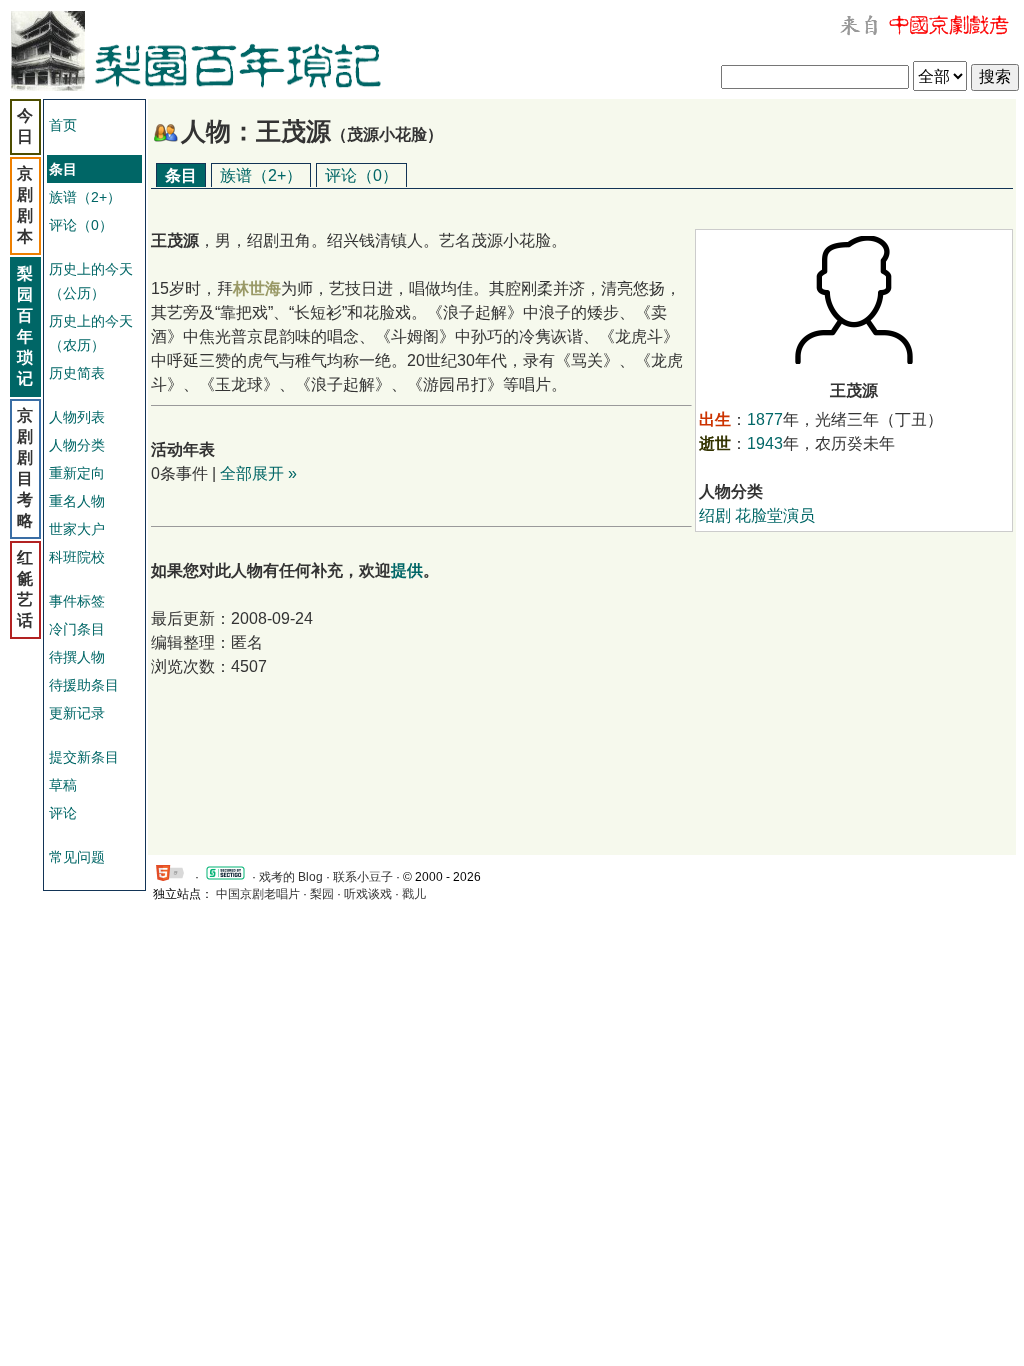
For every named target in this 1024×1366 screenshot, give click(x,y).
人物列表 (77, 417)
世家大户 (77, 529)
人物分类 (77, 445)
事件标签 (77, 601)
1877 (765, 419)
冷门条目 (77, 629)
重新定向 (77, 473)
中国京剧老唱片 (258, 894)
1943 (765, 443)
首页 (63, 125)
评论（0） (81, 225)
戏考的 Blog (291, 877)
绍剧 (715, 515)
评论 (63, 813)
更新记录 (77, 713)
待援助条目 (84, 685)
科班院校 (77, 557)
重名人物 (77, 501)
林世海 (257, 288)
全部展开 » (258, 473)
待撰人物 (77, 657)
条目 (181, 175)
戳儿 (414, 894)
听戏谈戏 (368, 894)
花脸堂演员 (775, 515)
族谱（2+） (85, 197)
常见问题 (77, 857)
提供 (407, 570)
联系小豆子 (363, 877)
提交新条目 (84, 757)
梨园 (322, 894)
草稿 (63, 785)
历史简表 (77, 373)
